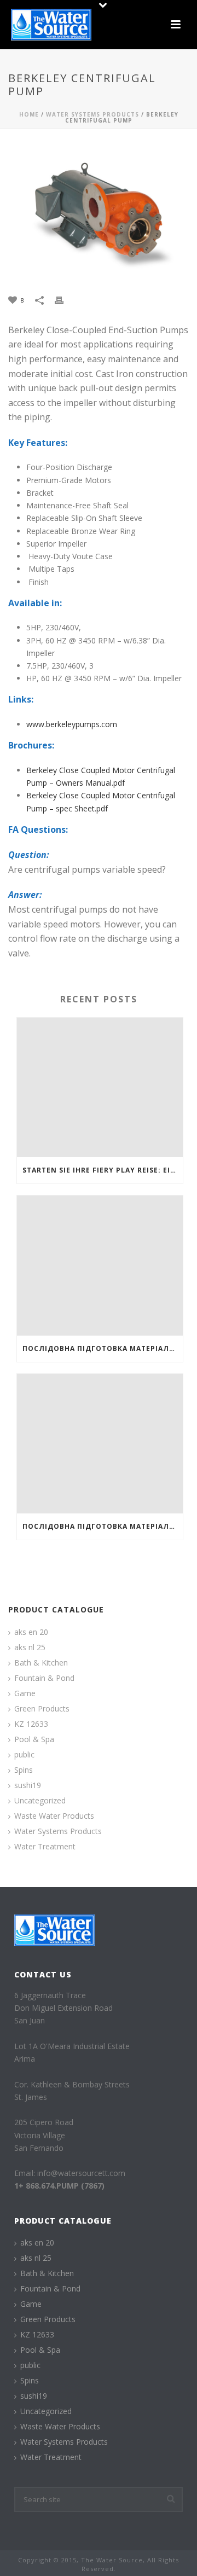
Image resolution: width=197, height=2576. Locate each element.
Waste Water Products (54, 1816)
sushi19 (28, 1785)
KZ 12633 (31, 1724)
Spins (24, 1770)
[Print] (65, 300)
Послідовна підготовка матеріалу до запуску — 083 (103, 1348)
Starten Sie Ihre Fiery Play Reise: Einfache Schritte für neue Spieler (103, 1170)
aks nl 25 (30, 1647)
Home (29, 114)
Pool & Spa (34, 1739)
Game (25, 1693)
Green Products (42, 1709)
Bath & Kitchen (41, 1663)
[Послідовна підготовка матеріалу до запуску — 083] (100, 1266)
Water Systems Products (92, 114)
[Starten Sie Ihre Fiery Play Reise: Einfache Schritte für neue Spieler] (100, 1088)
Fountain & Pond (44, 1678)
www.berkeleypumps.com (72, 724)
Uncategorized (40, 1801)
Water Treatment (45, 1847)
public (24, 1755)
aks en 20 (31, 1632)
